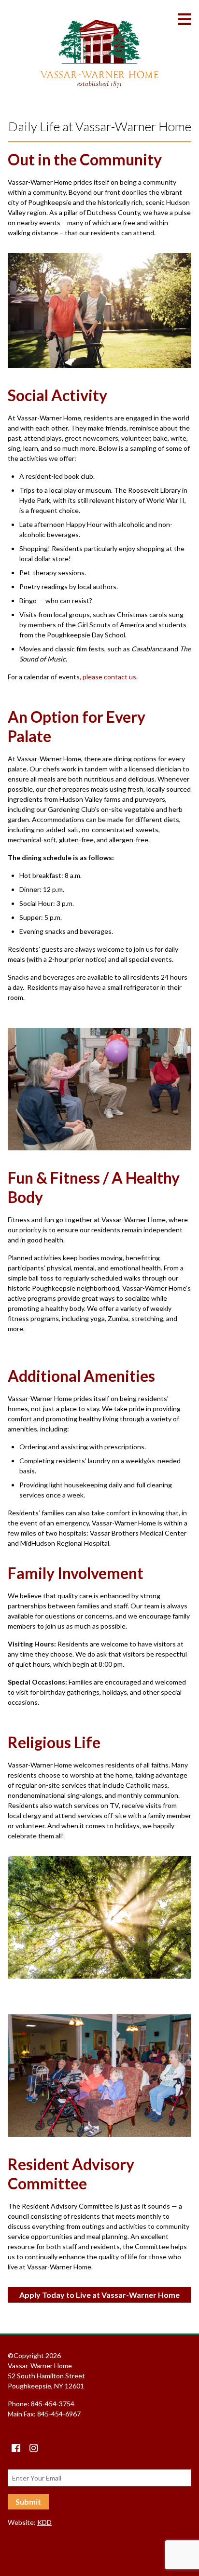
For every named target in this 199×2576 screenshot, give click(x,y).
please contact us (109, 677)
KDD (44, 2522)
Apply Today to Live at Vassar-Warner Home (99, 2295)
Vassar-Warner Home (99, 54)
